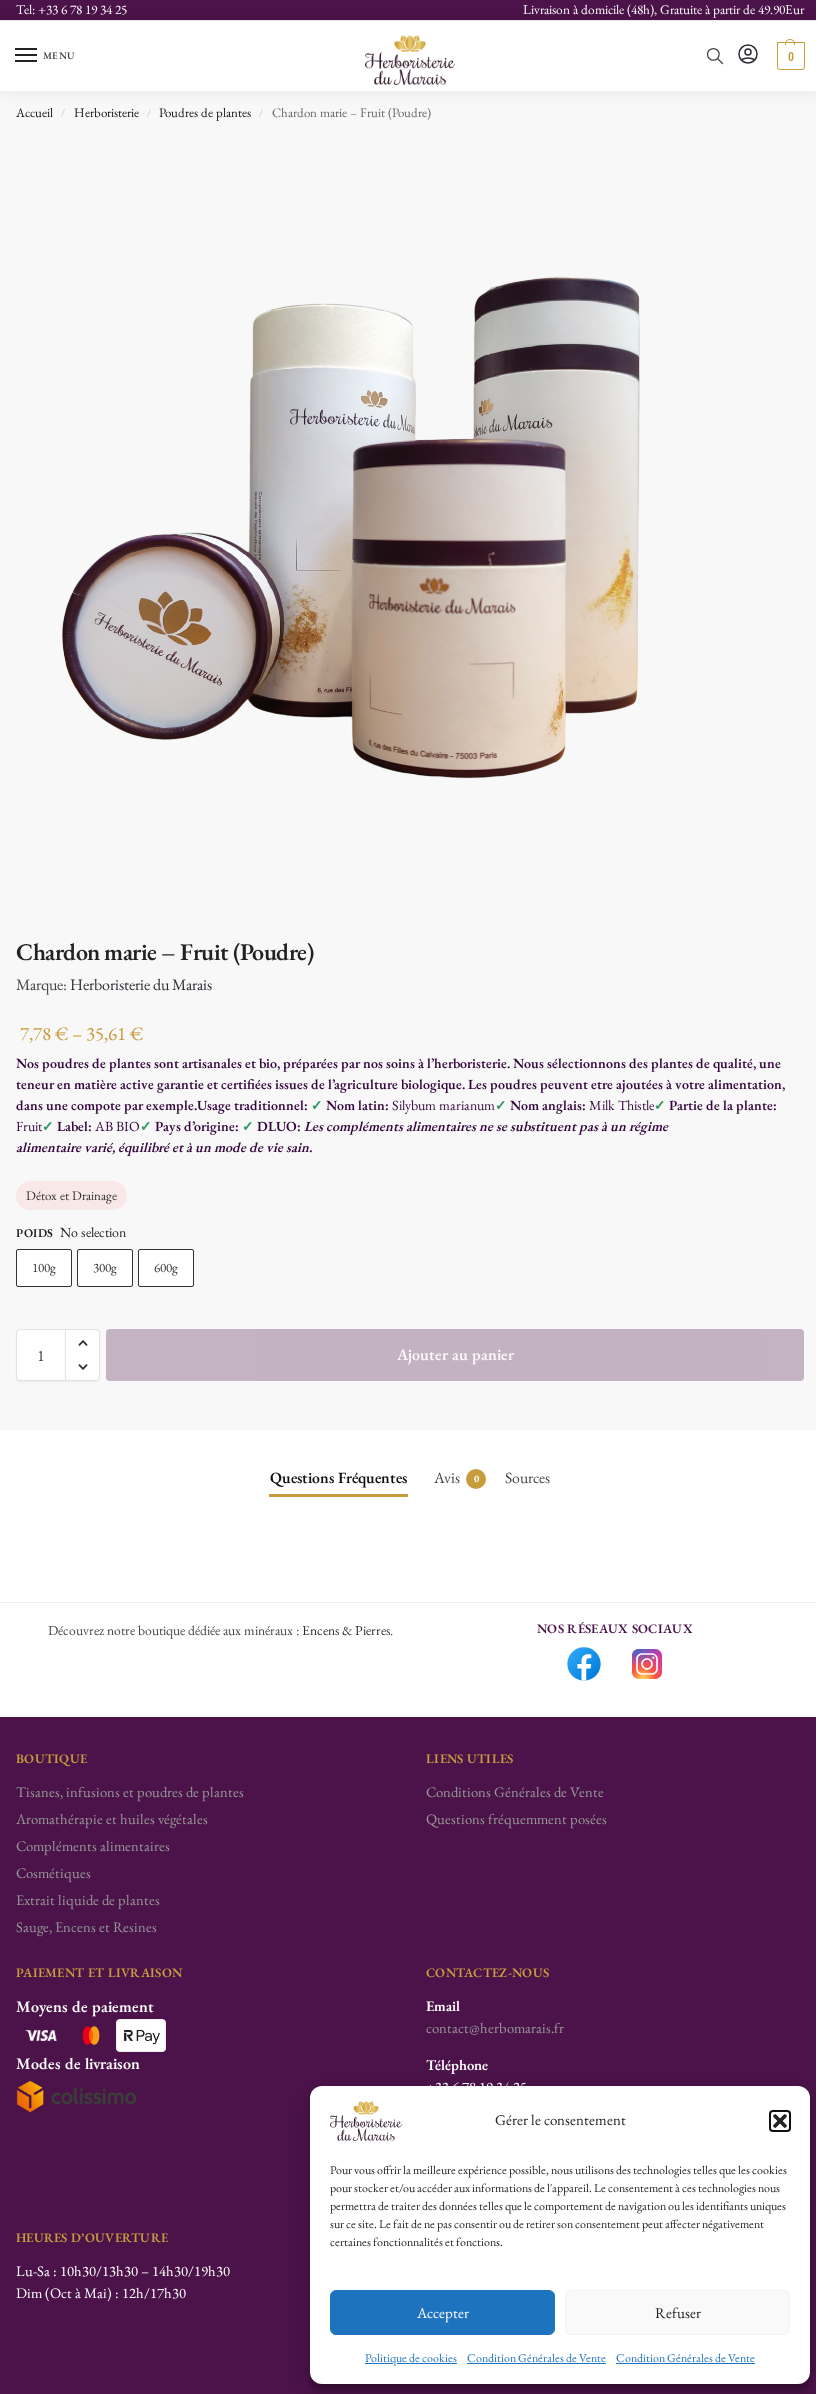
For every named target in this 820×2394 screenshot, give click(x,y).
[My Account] (748, 55)
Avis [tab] (456, 1477)
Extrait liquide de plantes (88, 1899)
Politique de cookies (411, 2358)
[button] (780, 2121)
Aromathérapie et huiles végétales (112, 1818)
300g (105, 1267)
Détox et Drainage (71, 1195)
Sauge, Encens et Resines (86, 1926)
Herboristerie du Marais (141, 984)
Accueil (34, 112)
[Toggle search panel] (715, 56)
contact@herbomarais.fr (495, 2027)
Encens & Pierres (346, 1630)
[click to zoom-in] (410, 528)
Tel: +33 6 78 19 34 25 (71, 9)
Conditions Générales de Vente (515, 1791)
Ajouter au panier (455, 1354)
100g (44, 1267)
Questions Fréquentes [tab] (338, 1477)
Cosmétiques (53, 1872)
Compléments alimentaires (93, 1845)
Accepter (443, 2312)
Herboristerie (106, 112)
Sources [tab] (527, 1477)
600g (166, 1267)
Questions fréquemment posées (516, 1818)
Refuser (678, 2312)
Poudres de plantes (205, 112)
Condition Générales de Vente (536, 2358)
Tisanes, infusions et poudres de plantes (130, 1791)
